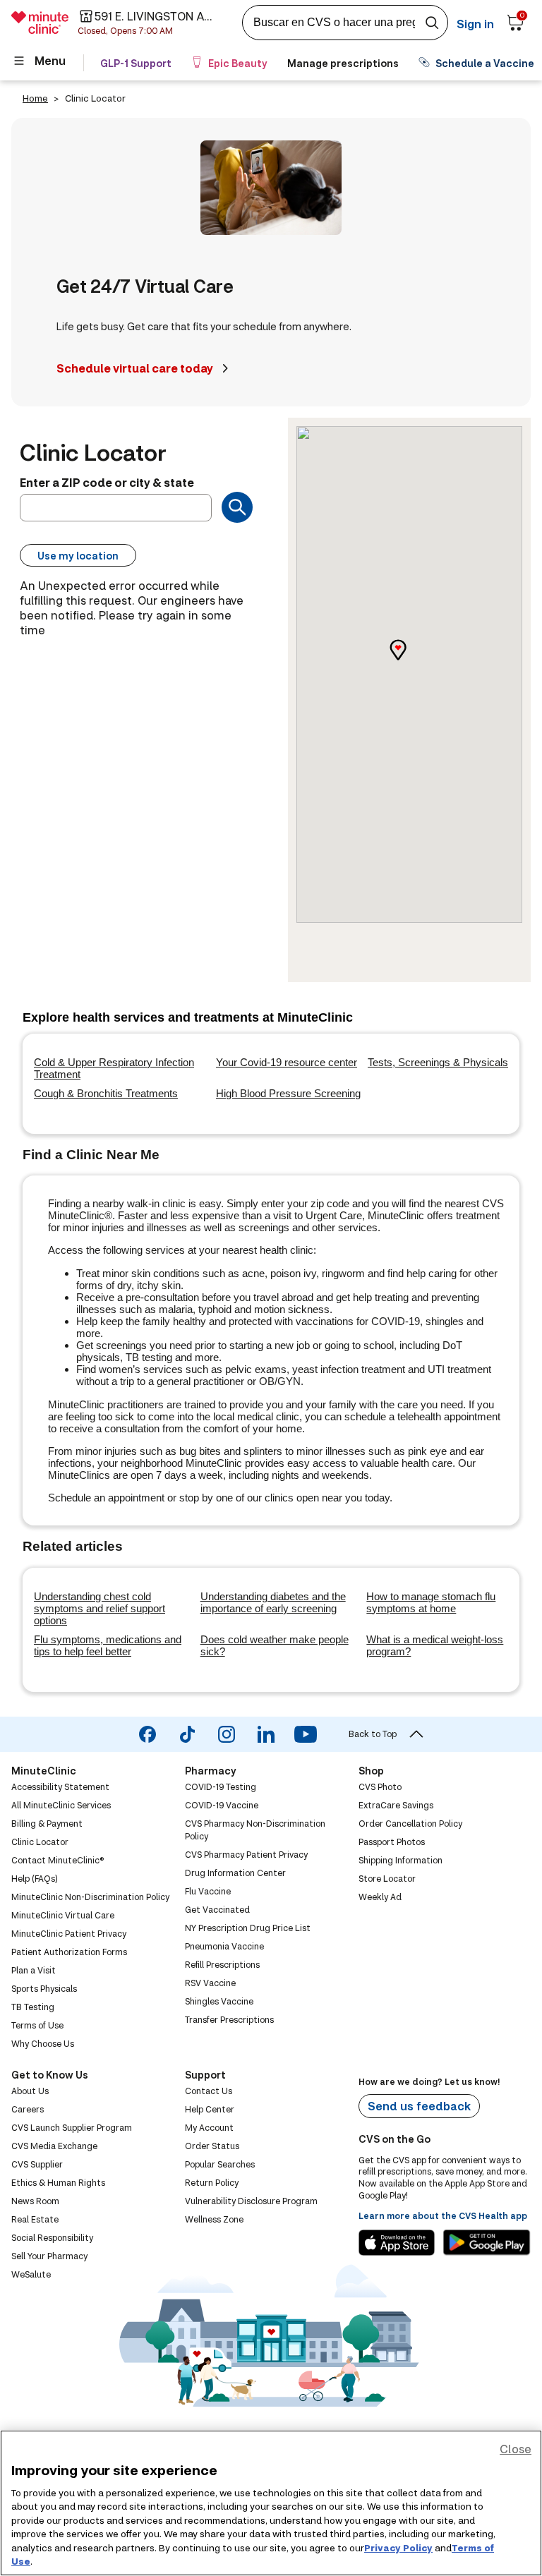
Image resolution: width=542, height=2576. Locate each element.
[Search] (237, 507)
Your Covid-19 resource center (287, 1062)
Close (516, 2449)
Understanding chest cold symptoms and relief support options (100, 1608)
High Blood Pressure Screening (288, 1093)
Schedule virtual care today (135, 368)
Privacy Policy (398, 2548)
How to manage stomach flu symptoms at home (431, 1602)
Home (35, 98)
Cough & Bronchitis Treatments (106, 1093)
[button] (409, 662)
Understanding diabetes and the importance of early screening (273, 1602)
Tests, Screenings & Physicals (438, 1062)
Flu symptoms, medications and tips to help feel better (108, 1645)
